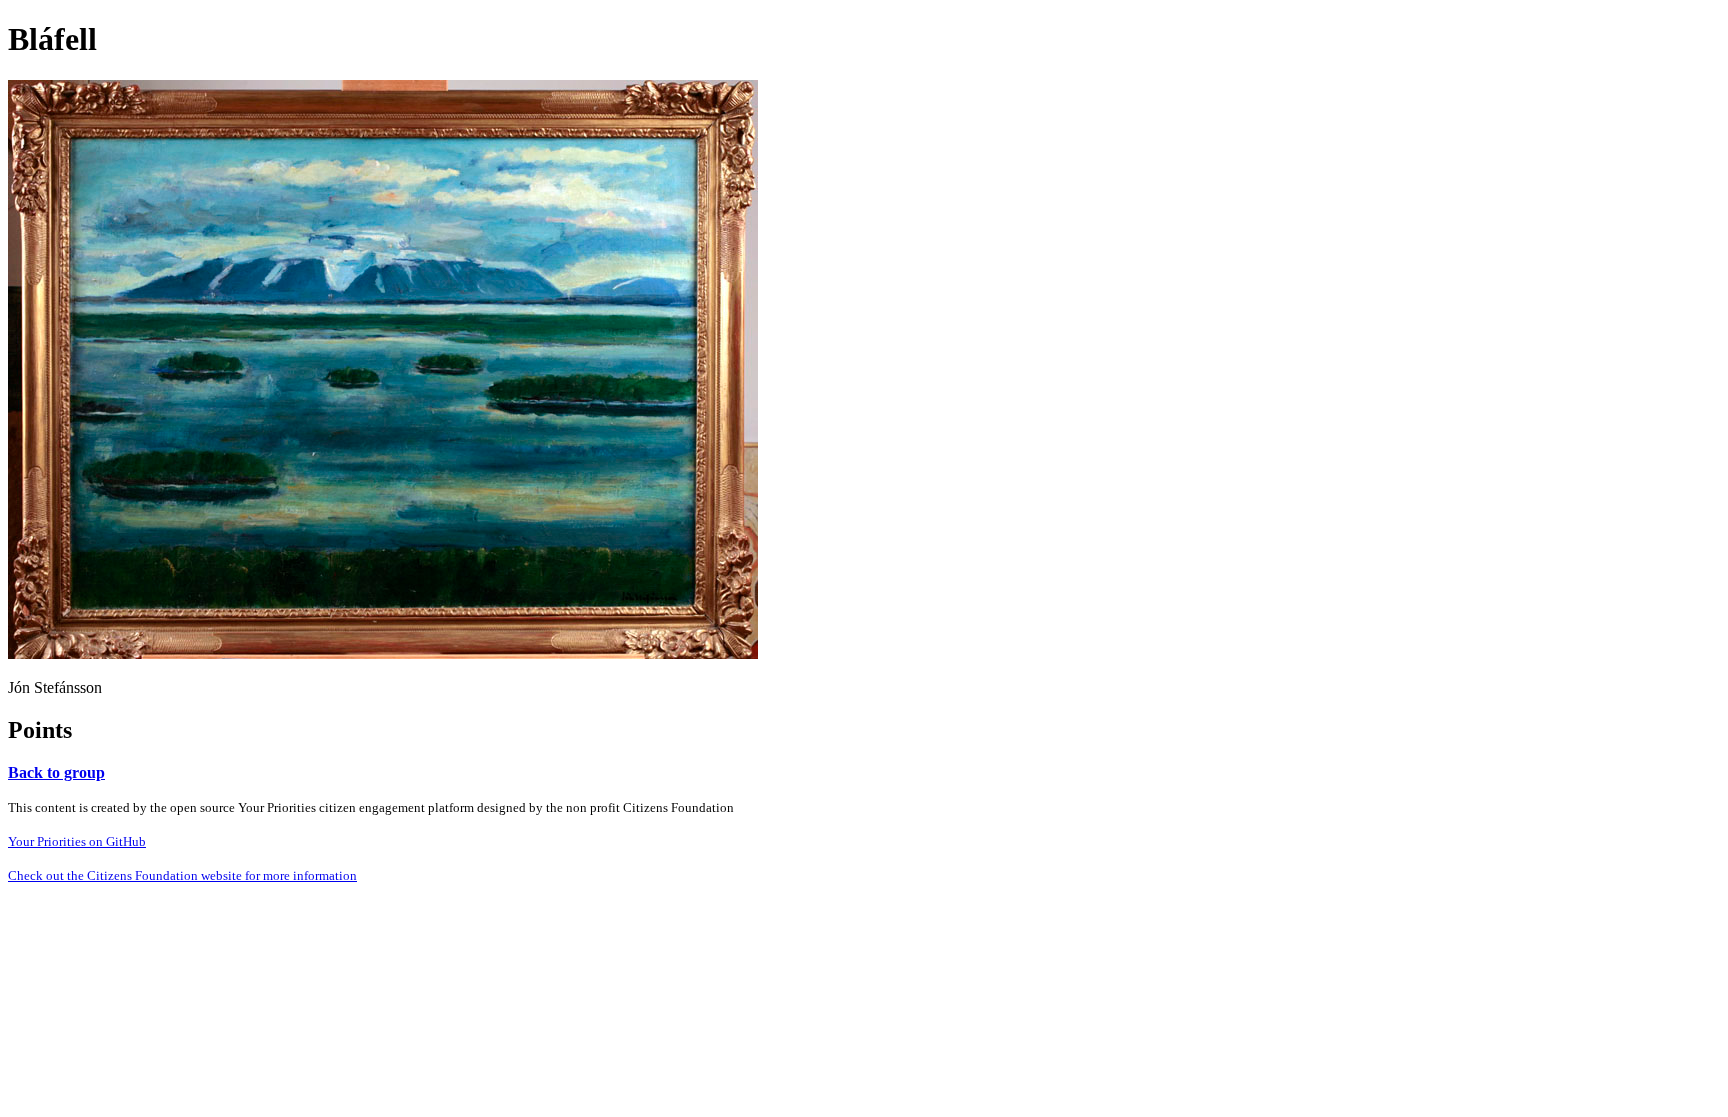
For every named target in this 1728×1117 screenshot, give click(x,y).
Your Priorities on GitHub (77, 841)
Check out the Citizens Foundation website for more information (182, 875)
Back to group (56, 772)
